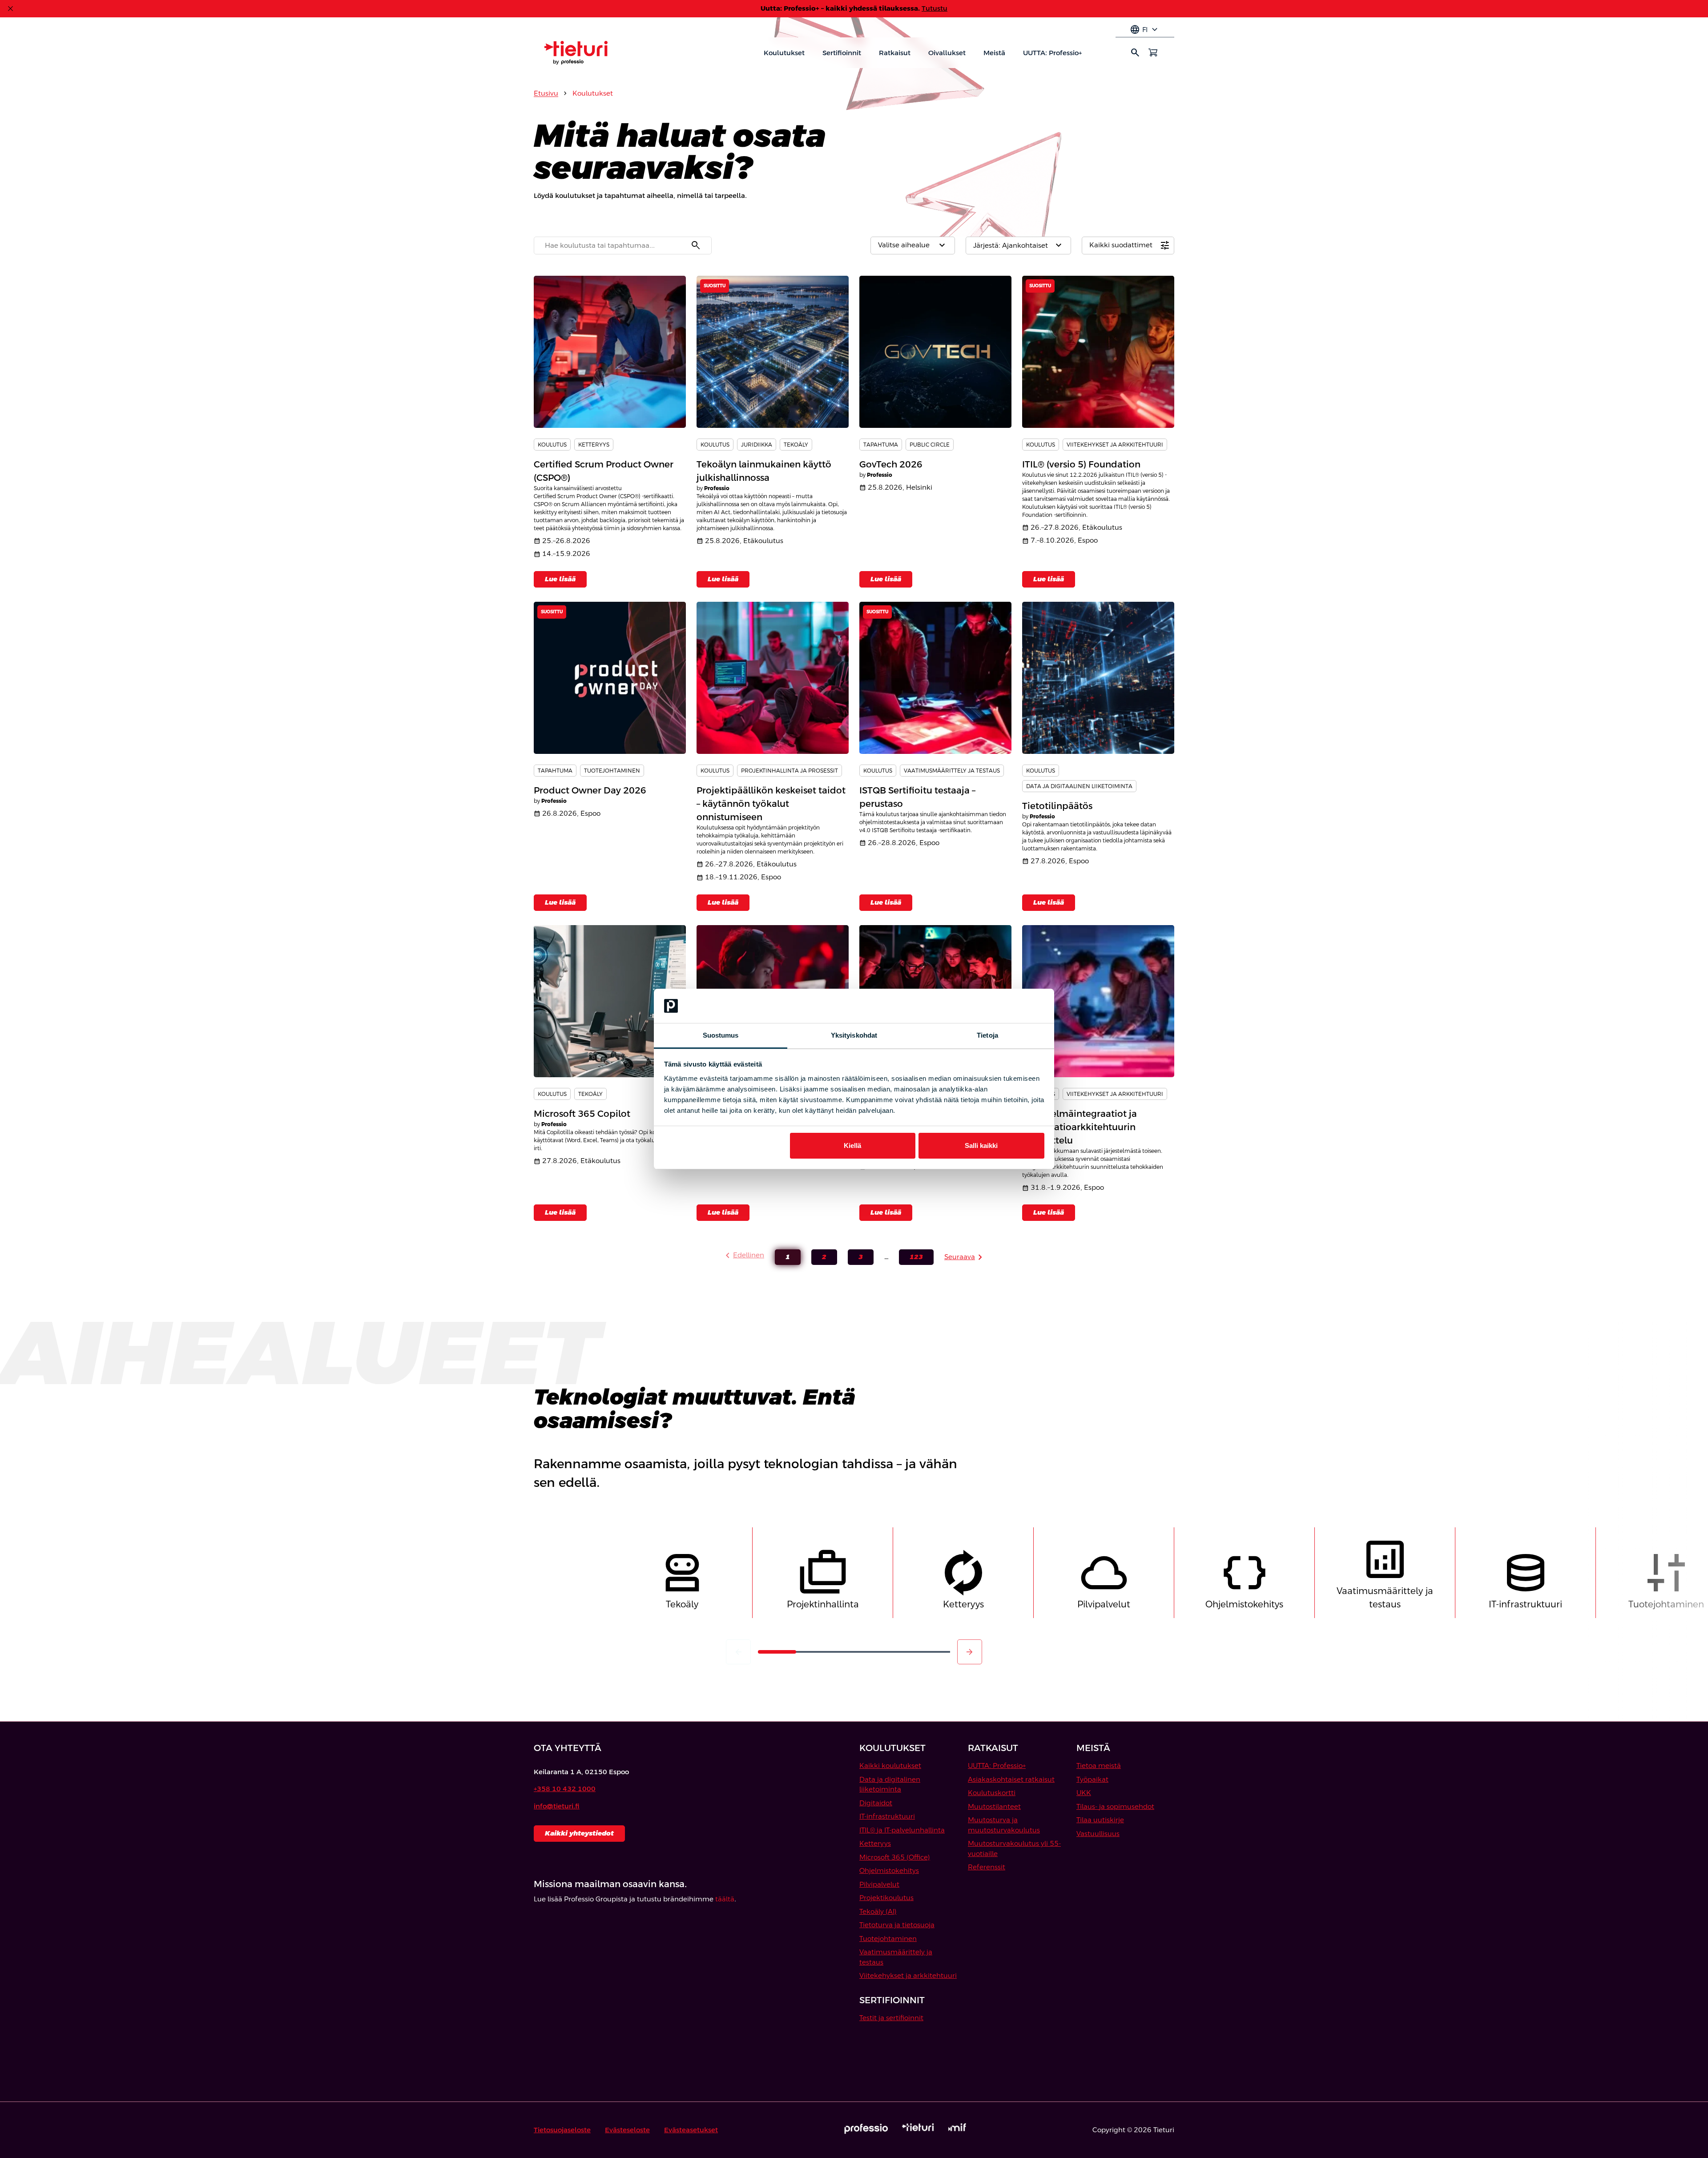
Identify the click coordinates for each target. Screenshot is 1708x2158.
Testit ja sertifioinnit (891, 2018)
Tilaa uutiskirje (1100, 1820)
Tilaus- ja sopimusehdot (1115, 1806)
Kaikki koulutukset (890, 1765)
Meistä (994, 53)
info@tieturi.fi (557, 1806)
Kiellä (852, 1145)
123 (911, 1259)
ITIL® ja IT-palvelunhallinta (902, 1830)
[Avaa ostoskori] (1153, 52)
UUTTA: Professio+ (1052, 53)
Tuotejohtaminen (888, 1939)
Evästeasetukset (691, 2130)
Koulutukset (784, 53)
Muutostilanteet (994, 1806)
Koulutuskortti (992, 1793)
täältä (725, 1899)
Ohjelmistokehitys (889, 1870)
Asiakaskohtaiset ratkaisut (1011, 1779)
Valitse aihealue (913, 246)
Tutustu (935, 8)
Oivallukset (947, 53)
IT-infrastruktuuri (887, 1816)
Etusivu (546, 93)
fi (1145, 30)
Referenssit (987, 1867)
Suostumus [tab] (721, 1035)
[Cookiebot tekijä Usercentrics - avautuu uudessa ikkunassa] (1005, 1006)
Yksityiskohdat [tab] (854, 1035)
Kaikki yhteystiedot (579, 1833)
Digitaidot (876, 1803)
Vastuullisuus (1098, 1834)
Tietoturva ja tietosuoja (897, 1925)
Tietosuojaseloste (562, 2130)
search (1135, 52)
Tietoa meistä (1099, 1765)
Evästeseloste (627, 2130)
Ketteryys (875, 1843)
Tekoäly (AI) (878, 1911)
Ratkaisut (895, 53)
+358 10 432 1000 (565, 1789)
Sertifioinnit (842, 53)
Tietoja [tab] (987, 1035)
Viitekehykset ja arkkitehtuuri (908, 1975)
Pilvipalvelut (879, 1884)
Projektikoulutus (886, 1898)
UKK (1084, 1793)
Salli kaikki (981, 1145)
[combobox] (623, 246)
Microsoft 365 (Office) (895, 1857)
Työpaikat (1092, 1779)
